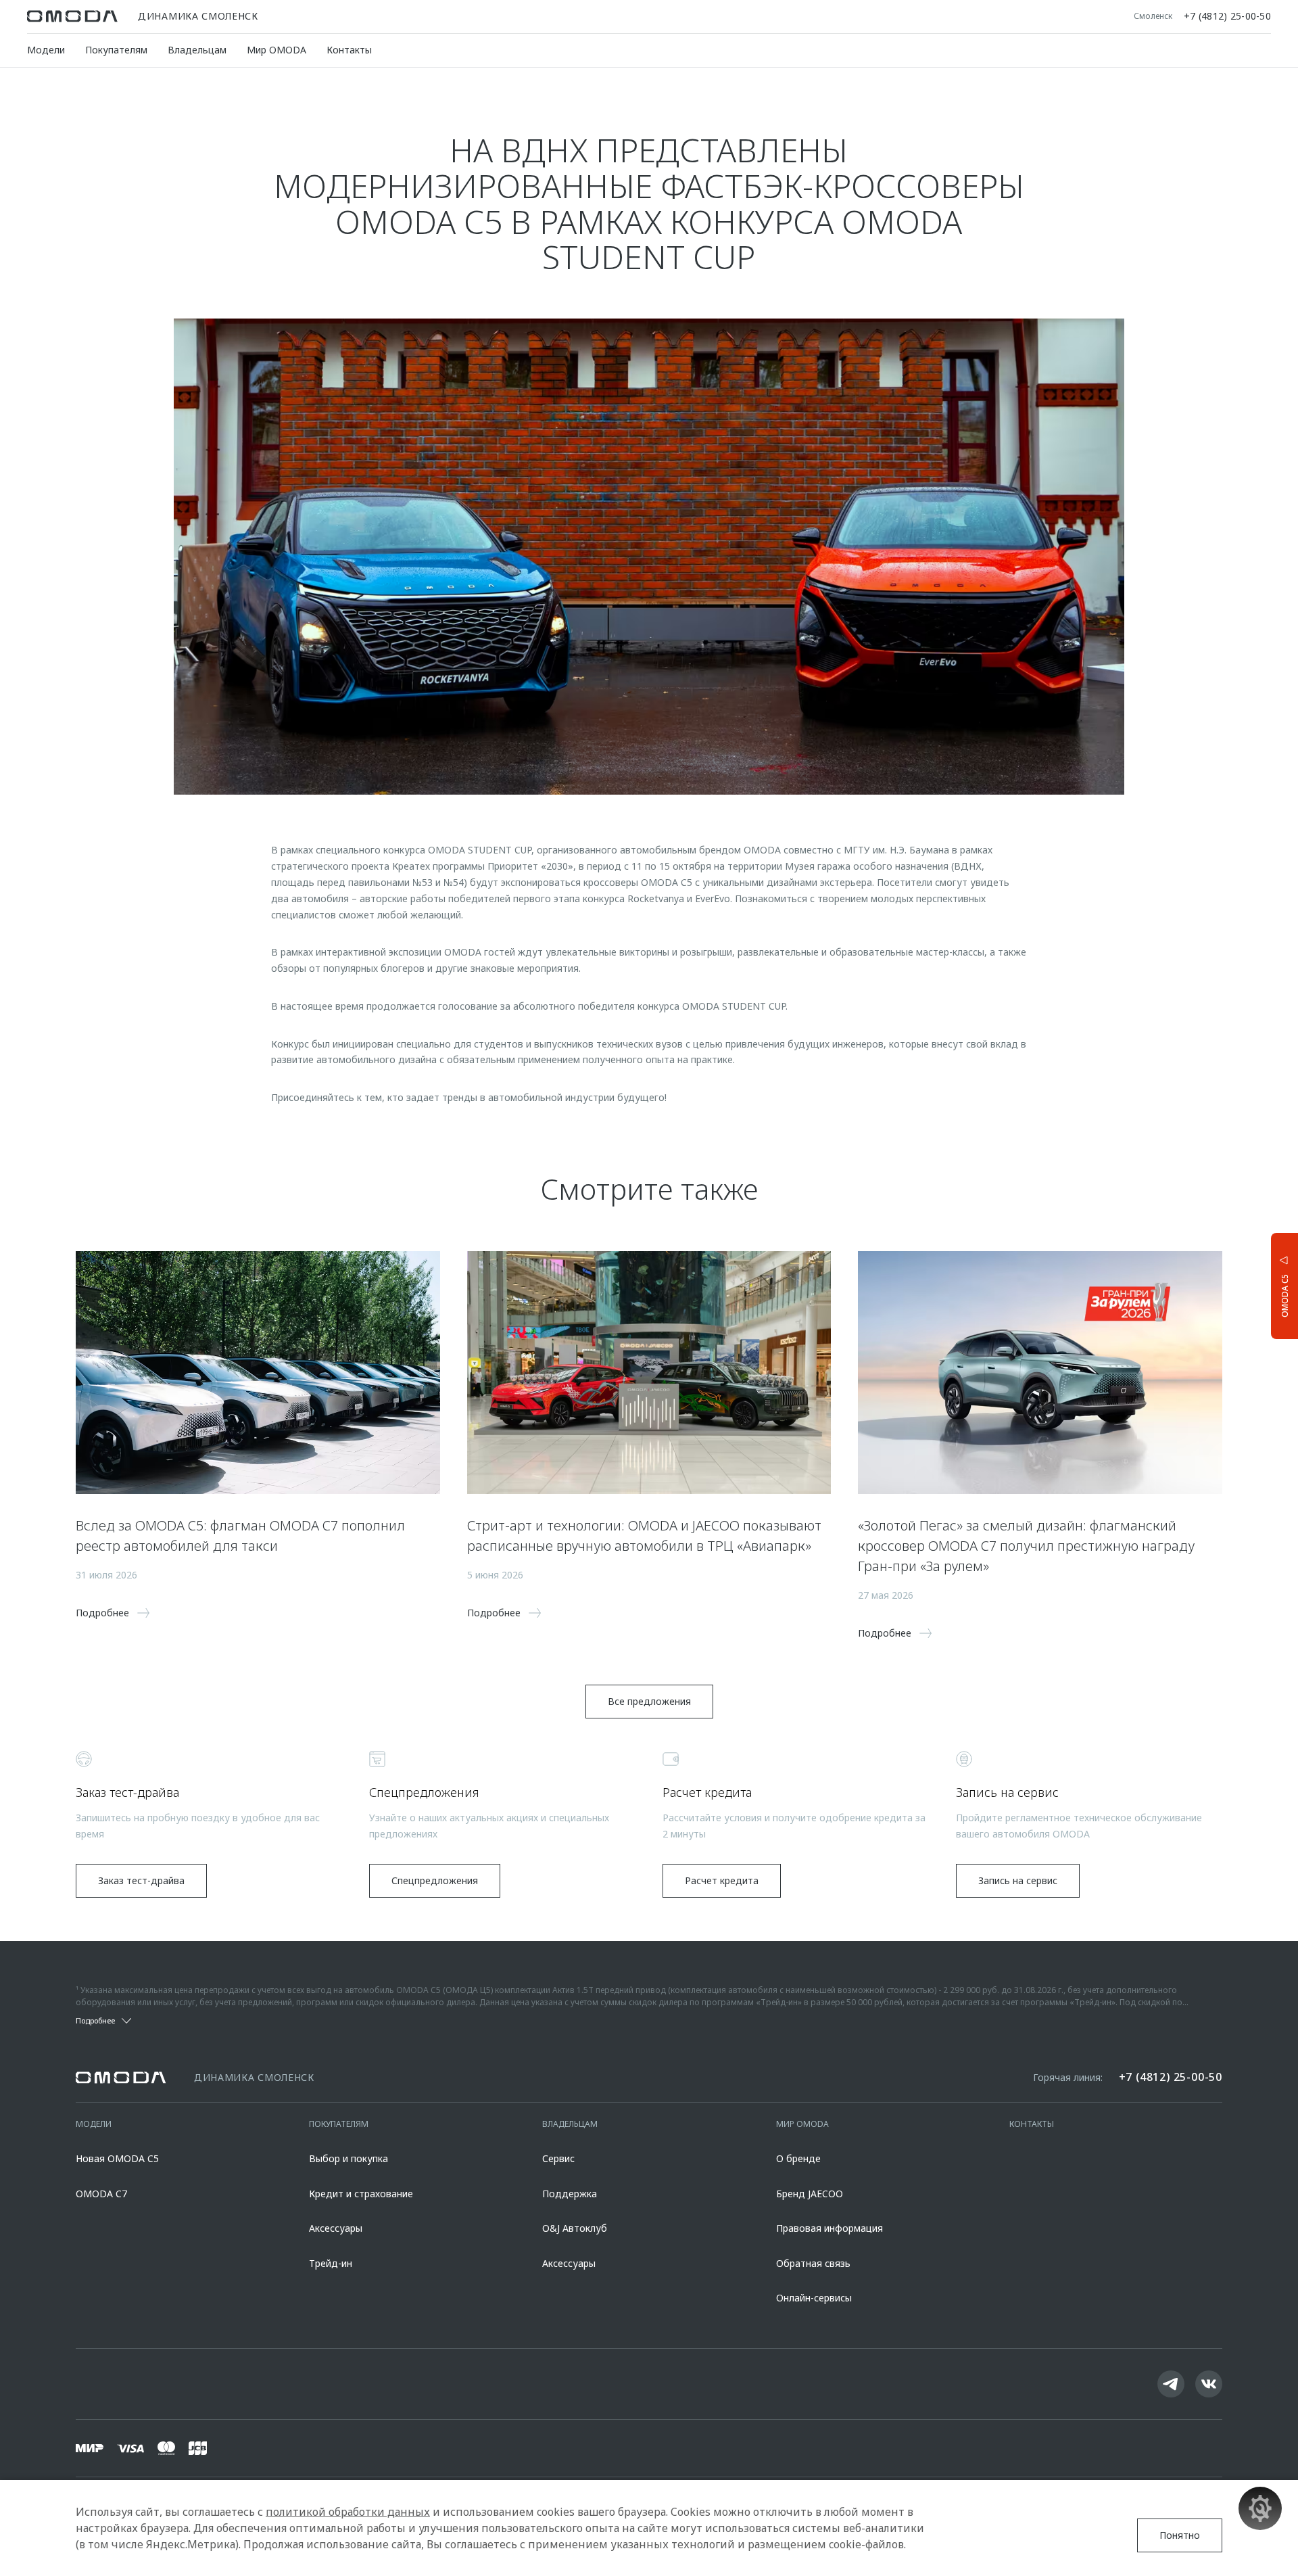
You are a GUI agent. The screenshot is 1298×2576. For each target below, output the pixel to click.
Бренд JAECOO (810, 2194)
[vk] (1209, 2384)
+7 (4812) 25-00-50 (1227, 16)
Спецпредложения (435, 1880)
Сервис (558, 2158)
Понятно (1180, 2535)
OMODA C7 (101, 2194)
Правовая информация (830, 2228)
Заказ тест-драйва (141, 1880)
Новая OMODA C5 (117, 2158)
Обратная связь (813, 2263)
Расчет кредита (722, 1880)
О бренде (798, 2158)
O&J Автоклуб (575, 2228)
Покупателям (116, 50)
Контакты (349, 50)
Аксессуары (336, 2228)
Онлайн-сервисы (814, 2298)
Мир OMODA (277, 50)
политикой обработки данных (348, 2512)
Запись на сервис (1018, 1880)
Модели (46, 50)
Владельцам (197, 50)
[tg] (1171, 2384)
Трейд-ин (331, 2263)
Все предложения (649, 1701)
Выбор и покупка (348, 2158)
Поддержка (570, 2194)
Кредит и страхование (361, 2194)
